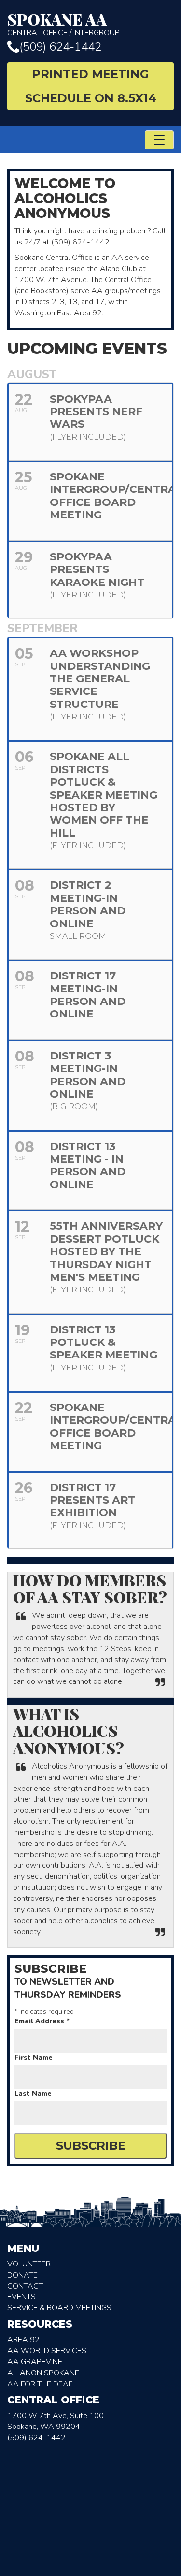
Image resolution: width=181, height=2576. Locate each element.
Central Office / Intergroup (63, 24)
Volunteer (29, 2264)
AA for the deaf (40, 2384)
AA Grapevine (35, 2362)
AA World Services (47, 2351)
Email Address (42, 2021)
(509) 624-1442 (60, 47)
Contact (25, 2286)
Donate (22, 2275)
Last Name (33, 2094)
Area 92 (23, 2340)
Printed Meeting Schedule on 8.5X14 (91, 86)
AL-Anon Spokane (43, 2373)
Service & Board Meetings (59, 2308)
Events (21, 2297)
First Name (34, 2057)
